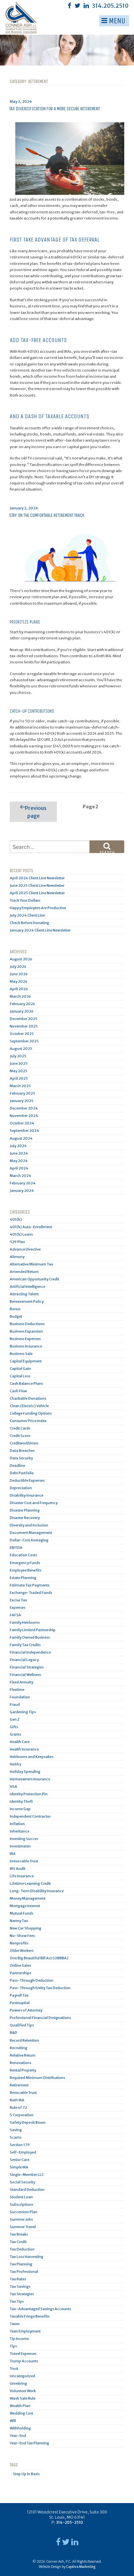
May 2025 (19, 1071)
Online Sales (20, 1965)
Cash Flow (18, 1391)
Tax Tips (17, 2301)
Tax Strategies (22, 2294)
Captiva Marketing (81, 2567)
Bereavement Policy (27, 1301)
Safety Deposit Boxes (28, 2122)
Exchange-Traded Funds (31, 1593)
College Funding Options (31, 1413)
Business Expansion (26, 1331)
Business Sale (21, 1354)
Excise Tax (18, 1600)
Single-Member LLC (27, 2175)
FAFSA (15, 1615)
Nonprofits (19, 1943)
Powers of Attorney (26, 2010)
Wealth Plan (20, 2406)
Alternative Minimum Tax (31, 1264)
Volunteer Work (23, 2391)
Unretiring (18, 2383)
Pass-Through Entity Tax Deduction (40, 1988)
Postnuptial (20, 2003)
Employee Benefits (26, 1570)
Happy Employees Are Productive (38, 908)
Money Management (28, 1898)
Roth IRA (17, 2100)
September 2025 (24, 1041)
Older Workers (22, 1951)
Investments (20, 1846)
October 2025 (22, 1034)
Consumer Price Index (28, 1421)
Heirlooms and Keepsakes (32, 1757)
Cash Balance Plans (26, 1383)
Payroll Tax (19, 1995)
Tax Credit (18, 2242)
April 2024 (19, 1168)
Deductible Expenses (27, 1480)
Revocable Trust (23, 2093)
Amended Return (24, 1272)
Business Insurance (26, 1346)
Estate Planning (23, 1578)
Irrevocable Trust (24, 1861)
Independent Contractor (30, 1816)
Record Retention (24, 2040)
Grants (15, 1734)
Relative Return (23, 2055)
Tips (13, 2346)
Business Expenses (25, 1339)
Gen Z (15, 1719)
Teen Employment (25, 2331)
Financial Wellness (25, 1675)
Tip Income (19, 2339)
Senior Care (20, 2160)
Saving (16, 2130)
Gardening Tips (23, 1712)
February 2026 (22, 1004)
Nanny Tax (19, 1921)
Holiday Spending (25, 1772)
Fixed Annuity (21, 1682)
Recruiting (19, 2048)
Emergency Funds (25, 1563)
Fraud (15, 1704)
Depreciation (21, 1488)
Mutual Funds (21, 1913)
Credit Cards (20, 1428)
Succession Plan (24, 2212)
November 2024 (24, 1116)
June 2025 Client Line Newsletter (37, 885)
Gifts (14, 1727)
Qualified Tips (22, 2025)
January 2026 (22, 1011)
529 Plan (17, 1242)
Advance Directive (25, 1249)
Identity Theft (21, 1801)
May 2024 (19, 1161)
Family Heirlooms (25, 1622)
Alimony (17, 1257)
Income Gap (20, 1809)
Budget (16, 1316)
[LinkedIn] (86, 6)
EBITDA (16, 1548)
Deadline (17, 1466)
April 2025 (19, 1078)
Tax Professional (24, 2272)
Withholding (20, 2428)
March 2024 (20, 1176)
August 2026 (21, 959)
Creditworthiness (24, 1443)
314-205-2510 (69, 2522)
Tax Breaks (19, 2234)
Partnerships (20, 1973)
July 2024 (18, 1146)
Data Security (21, 1458)
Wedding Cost (21, 2413)
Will (13, 2421)
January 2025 (22, 1101)
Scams (16, 2137)
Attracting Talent (24, 1294)
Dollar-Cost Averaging (29, 1540)
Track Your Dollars (25, 900)
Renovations (20, 2063)
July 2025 (18, 1056)
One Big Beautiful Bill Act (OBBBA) (39, 1958)
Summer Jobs (21, 2219)
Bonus (15, 1309)
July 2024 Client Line (27, 915)
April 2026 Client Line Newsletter (37, 878)
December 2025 (24, 1019)
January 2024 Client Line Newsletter (40, 930)
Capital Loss (20, 1376)
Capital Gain (20, 1369)
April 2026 (19, 989)
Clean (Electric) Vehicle (29, 1406)
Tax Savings (20, 2286)
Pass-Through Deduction (32, 1980)
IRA (13, 1854)
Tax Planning (21, 2264)
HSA (13, 1787)
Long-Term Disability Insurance (37, 1891)
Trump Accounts (24, 2361)
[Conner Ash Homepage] (11, 17)
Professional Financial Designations (40, 2018)
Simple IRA (19, 2167)
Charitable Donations (28, 1398)
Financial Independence (30, 1652)
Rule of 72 (18, 2107)
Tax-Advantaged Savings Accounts (40, 2309)
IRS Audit (18, 1869)
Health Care (20, 1742)
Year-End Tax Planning (29, 2443)
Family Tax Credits (25, 1645)
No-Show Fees (22, 1936)
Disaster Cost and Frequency (34, 1503)
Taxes (15, 2324)
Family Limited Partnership (33, 1630)
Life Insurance (22, 1876)
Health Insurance (24, 1749)
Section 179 (20, 2145)
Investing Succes (24, 1839)
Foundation (20, 1697)
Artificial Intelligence (27, 1287)
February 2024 (23, 1183)
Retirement (19, 2085)
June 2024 (19, 1153)
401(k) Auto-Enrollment (31, 1227)
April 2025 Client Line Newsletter (37, 893)
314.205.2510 (110, 6)
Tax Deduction (22, 2249)
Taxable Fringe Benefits (30, 2316)
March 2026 (20, 996)
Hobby (15, 1764)
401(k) (16, 1219)
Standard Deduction (27, 2190)
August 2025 (21, 1049)
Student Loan (21, 2197)
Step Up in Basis (26, 2474)
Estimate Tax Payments (30, 1585)
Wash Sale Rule (23, 2398)
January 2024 (22, 1191)
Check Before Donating (29, 923)
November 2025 (24, 1026)
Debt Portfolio (22, 1473)
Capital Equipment (26, 1361)
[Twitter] (77, 6)
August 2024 (21, 1138)
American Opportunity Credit (34, 1279)
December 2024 (24, 1108)
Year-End (18, 2436)
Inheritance (20, 1831)
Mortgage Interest (25, 1906)
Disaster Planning (25, 1510)
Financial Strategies (27, 1667)
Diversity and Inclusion (29, 1525)
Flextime (17, 1690)
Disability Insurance (27, 1495)
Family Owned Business (30, 1637)
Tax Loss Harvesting (27, 2257)
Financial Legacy (24, 1660)
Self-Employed (23, 2152)
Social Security (22, 2182)
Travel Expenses (23, 2354)
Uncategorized (22, 2376)
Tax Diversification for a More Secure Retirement (54, 109)
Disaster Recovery (25, 1518)
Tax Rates (18, 2279)
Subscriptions (21, 2204)
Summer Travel (23, 2227)
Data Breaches (22, 1451)
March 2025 (20, 1086)
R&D (13, 2033)
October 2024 (22, 1123)
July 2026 (18, 967)
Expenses (18, 1608)
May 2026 (19, 981)
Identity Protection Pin (29, 1794)
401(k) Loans (21, 1234)
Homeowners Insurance (30, 1779)
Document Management (31, 1533)
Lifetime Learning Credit (30, 1883)
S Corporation (22, 2115)
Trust (14, 2368)
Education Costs (23, 1555)
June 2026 (19, 974)
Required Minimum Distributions (37, 2078)
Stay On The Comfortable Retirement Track (47, 515)
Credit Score (20, 1436)
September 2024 (24, 1131)
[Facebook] (69, 6)
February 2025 (22, 1093)
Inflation (17, 1824)
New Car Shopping (26, 1928)
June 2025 (19, 1063)
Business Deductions (27, 1324)
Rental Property (23, 2070)
